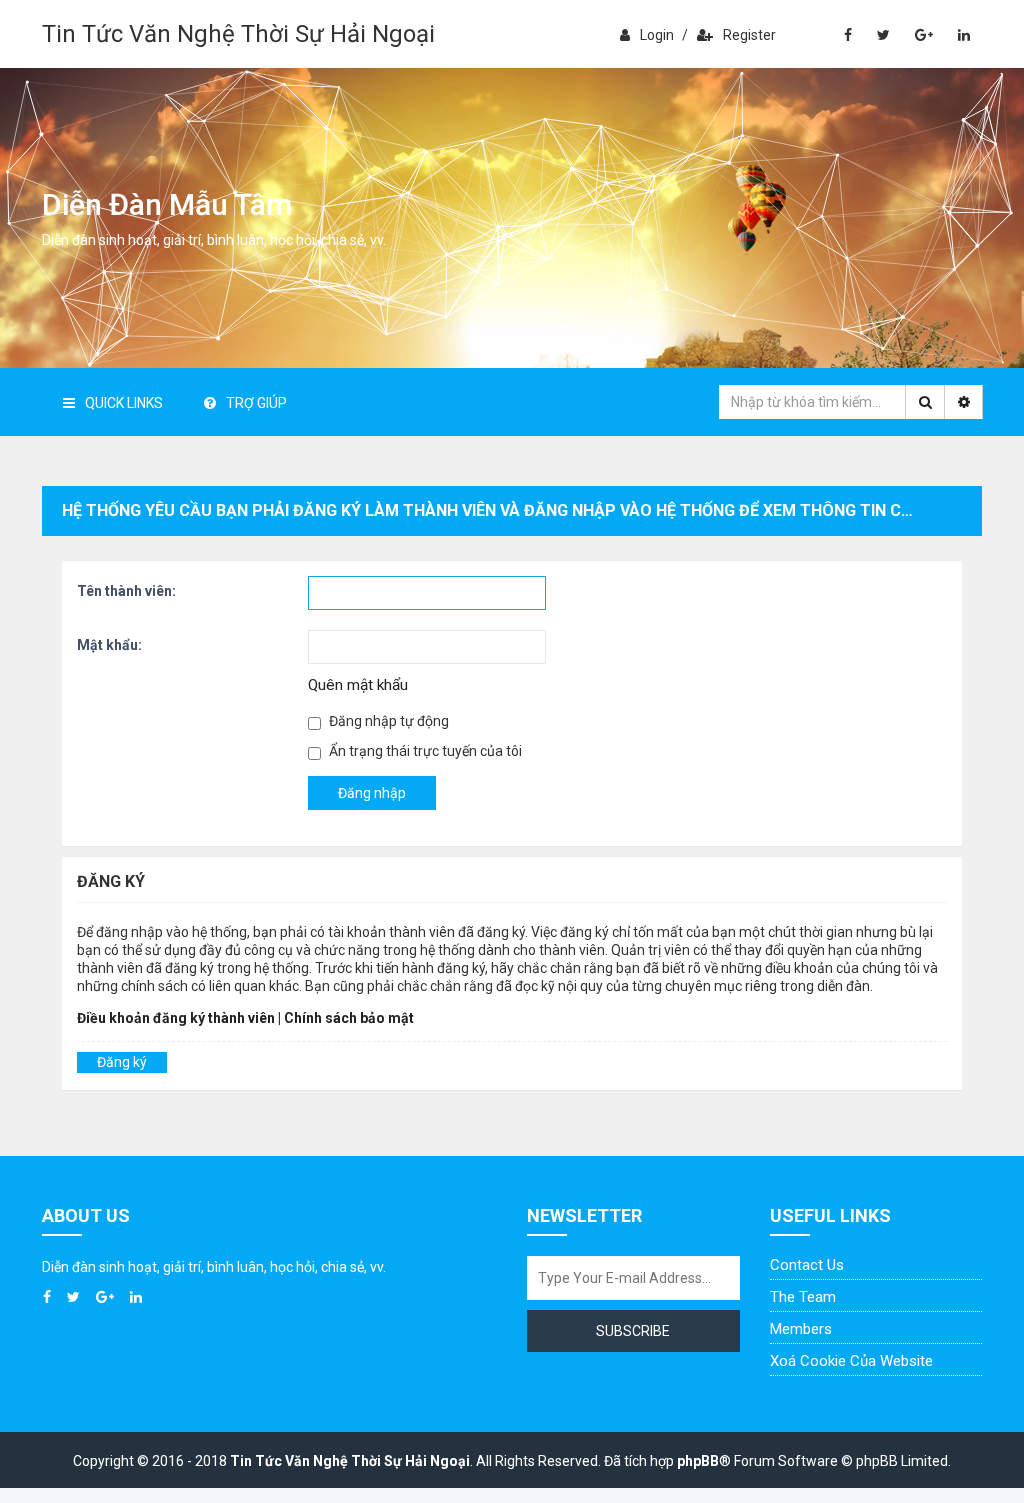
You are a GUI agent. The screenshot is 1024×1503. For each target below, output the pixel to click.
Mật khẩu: (109, 645)
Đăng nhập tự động (387, 721)
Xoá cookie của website (851, 1361)
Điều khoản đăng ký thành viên (176, 1018)
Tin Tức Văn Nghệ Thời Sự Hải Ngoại (238, 34)
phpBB (698, 1461)
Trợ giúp (256, 403)
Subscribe (633, 1331)
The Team (803, 1297)
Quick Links (124, 403)
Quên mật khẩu (358, 685)
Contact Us (807, 1265)
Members (801, 1329)
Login (657, 35)
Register (749, 35)
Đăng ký (122, 1062)
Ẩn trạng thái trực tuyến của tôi (424, 751)
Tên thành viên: (126, 591)
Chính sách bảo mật (349, 1018)
